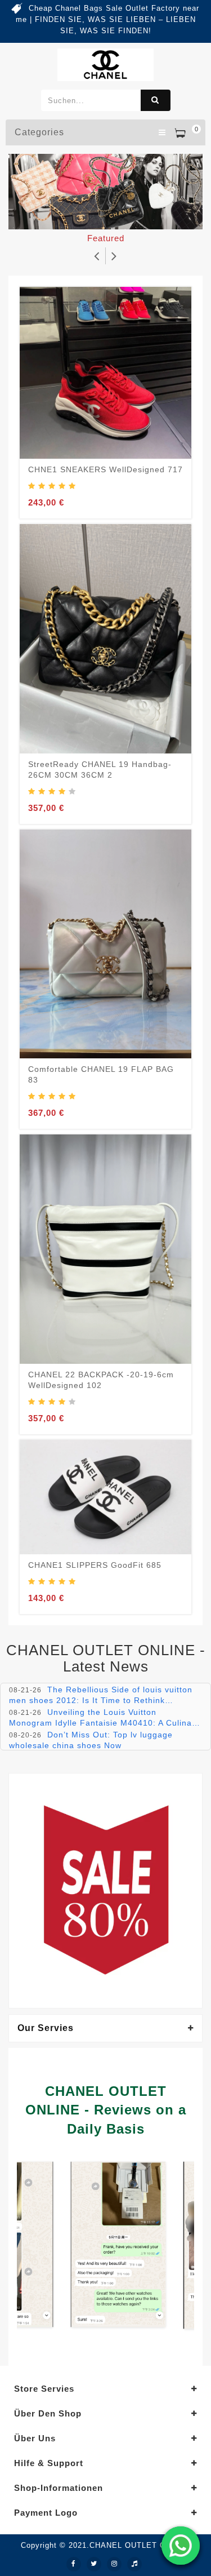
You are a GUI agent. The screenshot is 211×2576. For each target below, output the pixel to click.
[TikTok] (134, 2564)
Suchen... (156, 100)
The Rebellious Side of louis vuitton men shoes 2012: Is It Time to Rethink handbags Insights (101, 1700)
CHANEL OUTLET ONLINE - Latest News (106, 1658)
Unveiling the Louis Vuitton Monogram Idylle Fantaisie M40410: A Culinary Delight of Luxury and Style (104, 1722)
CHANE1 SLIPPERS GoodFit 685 (95, 1565)
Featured (106, 238)
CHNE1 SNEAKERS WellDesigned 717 (105, 469)
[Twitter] (94, 2564)
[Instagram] (114, 2564)
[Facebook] (74, 2564)
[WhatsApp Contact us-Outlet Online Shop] (181, 2546)
